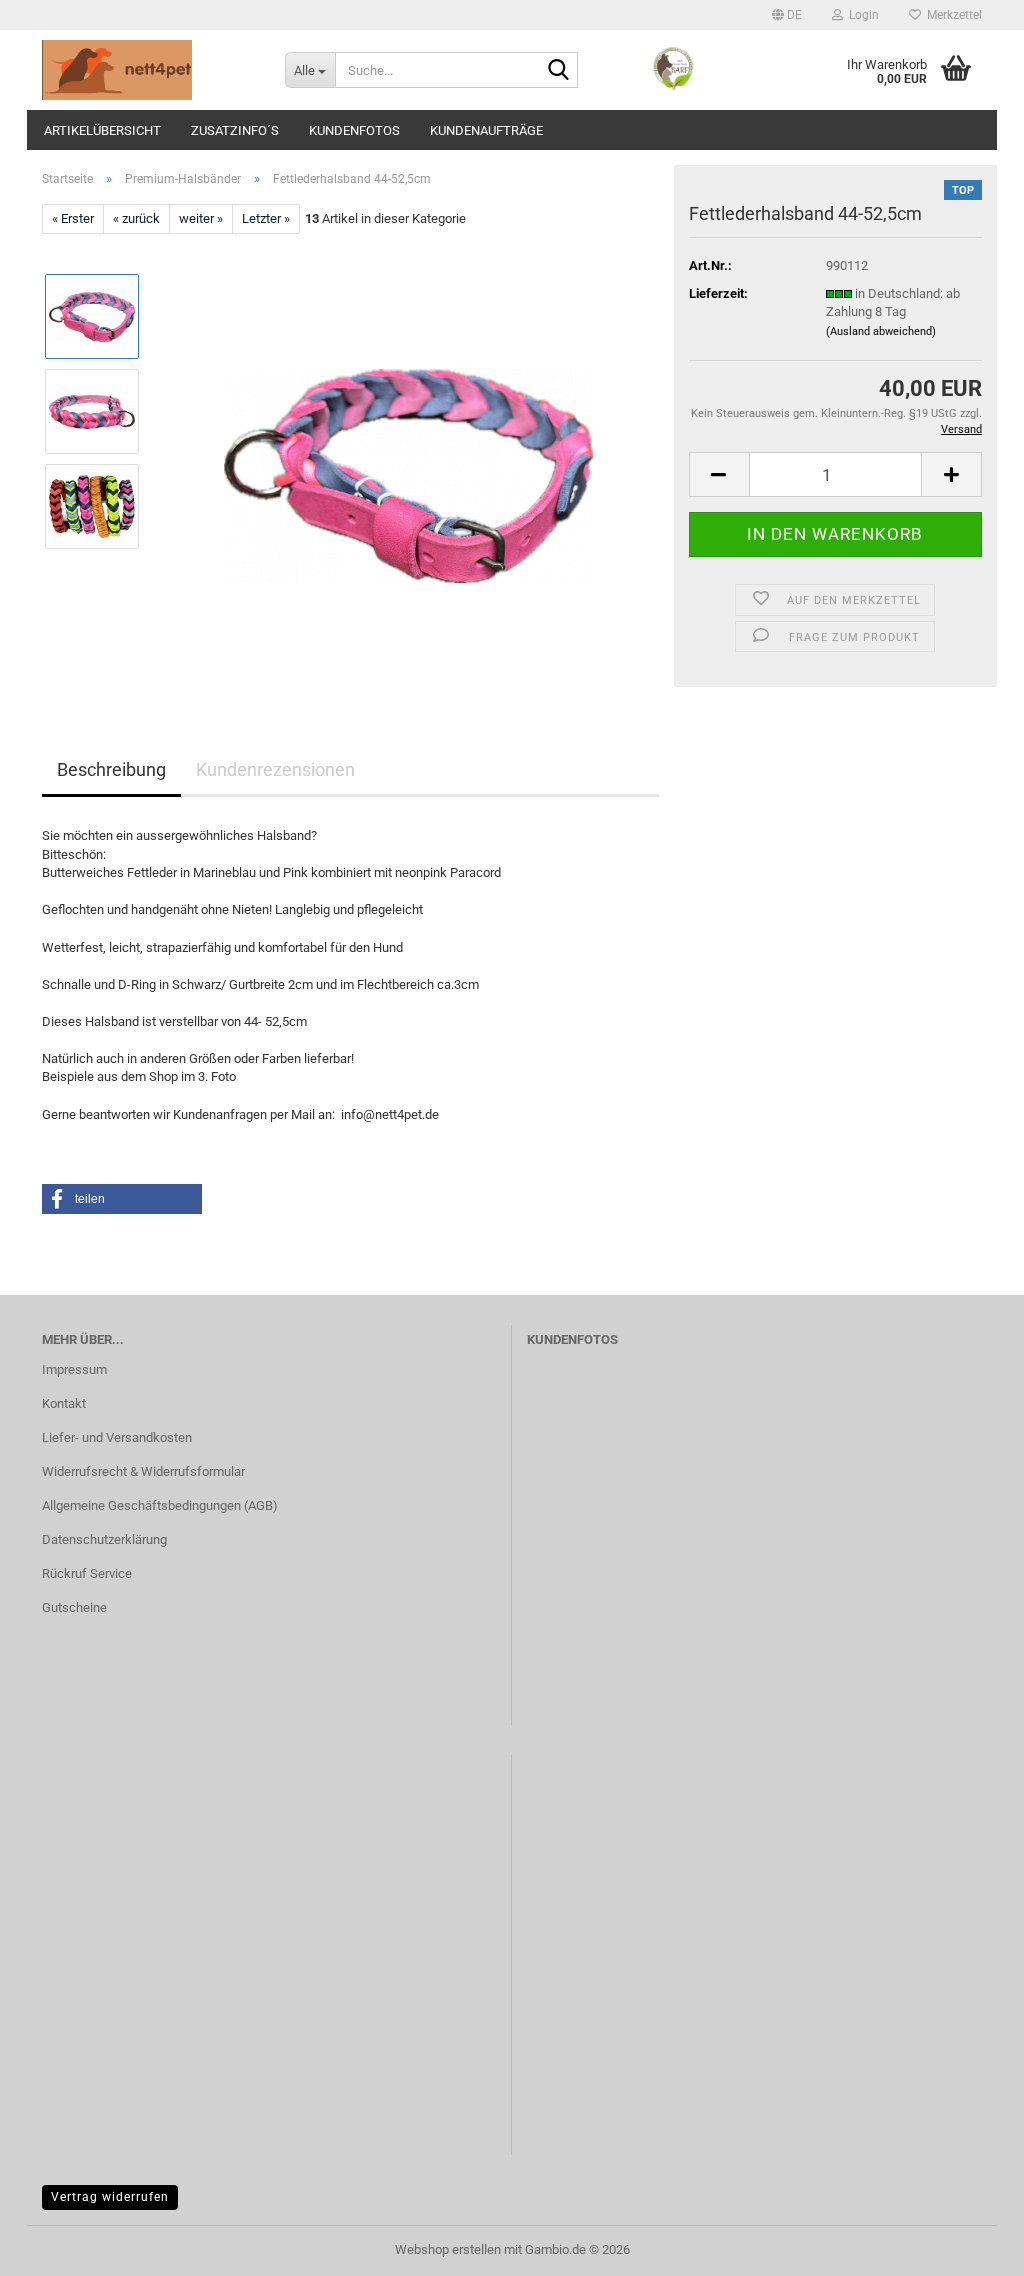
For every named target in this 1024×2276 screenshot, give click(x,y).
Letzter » (266, 218)
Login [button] (861, 15)
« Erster (73, 218)
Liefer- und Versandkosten (117, 1437)
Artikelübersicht (102, 130)
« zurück (136, 218)
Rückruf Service (87, 1573)
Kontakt (64, 1403)
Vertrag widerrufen (110, 2197)
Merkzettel (951, 15)
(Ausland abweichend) (881, 331)
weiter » (201, 218)
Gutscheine (74, 1607)
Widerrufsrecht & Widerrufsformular (143, 1471)
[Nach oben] (969, 2246)
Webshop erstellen (448, 2249)
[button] (787, 15)
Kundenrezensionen (275, 769)
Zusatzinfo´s (235, 130)
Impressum (74, 1369)
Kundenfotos (354, 130)
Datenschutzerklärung (104, 1539)
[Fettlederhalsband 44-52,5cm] (408, 458)
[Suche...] (559, 71)
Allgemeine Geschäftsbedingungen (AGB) (160, 1505)
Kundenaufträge (486, 130)
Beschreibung (111, 769)
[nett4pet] (148, 70)
